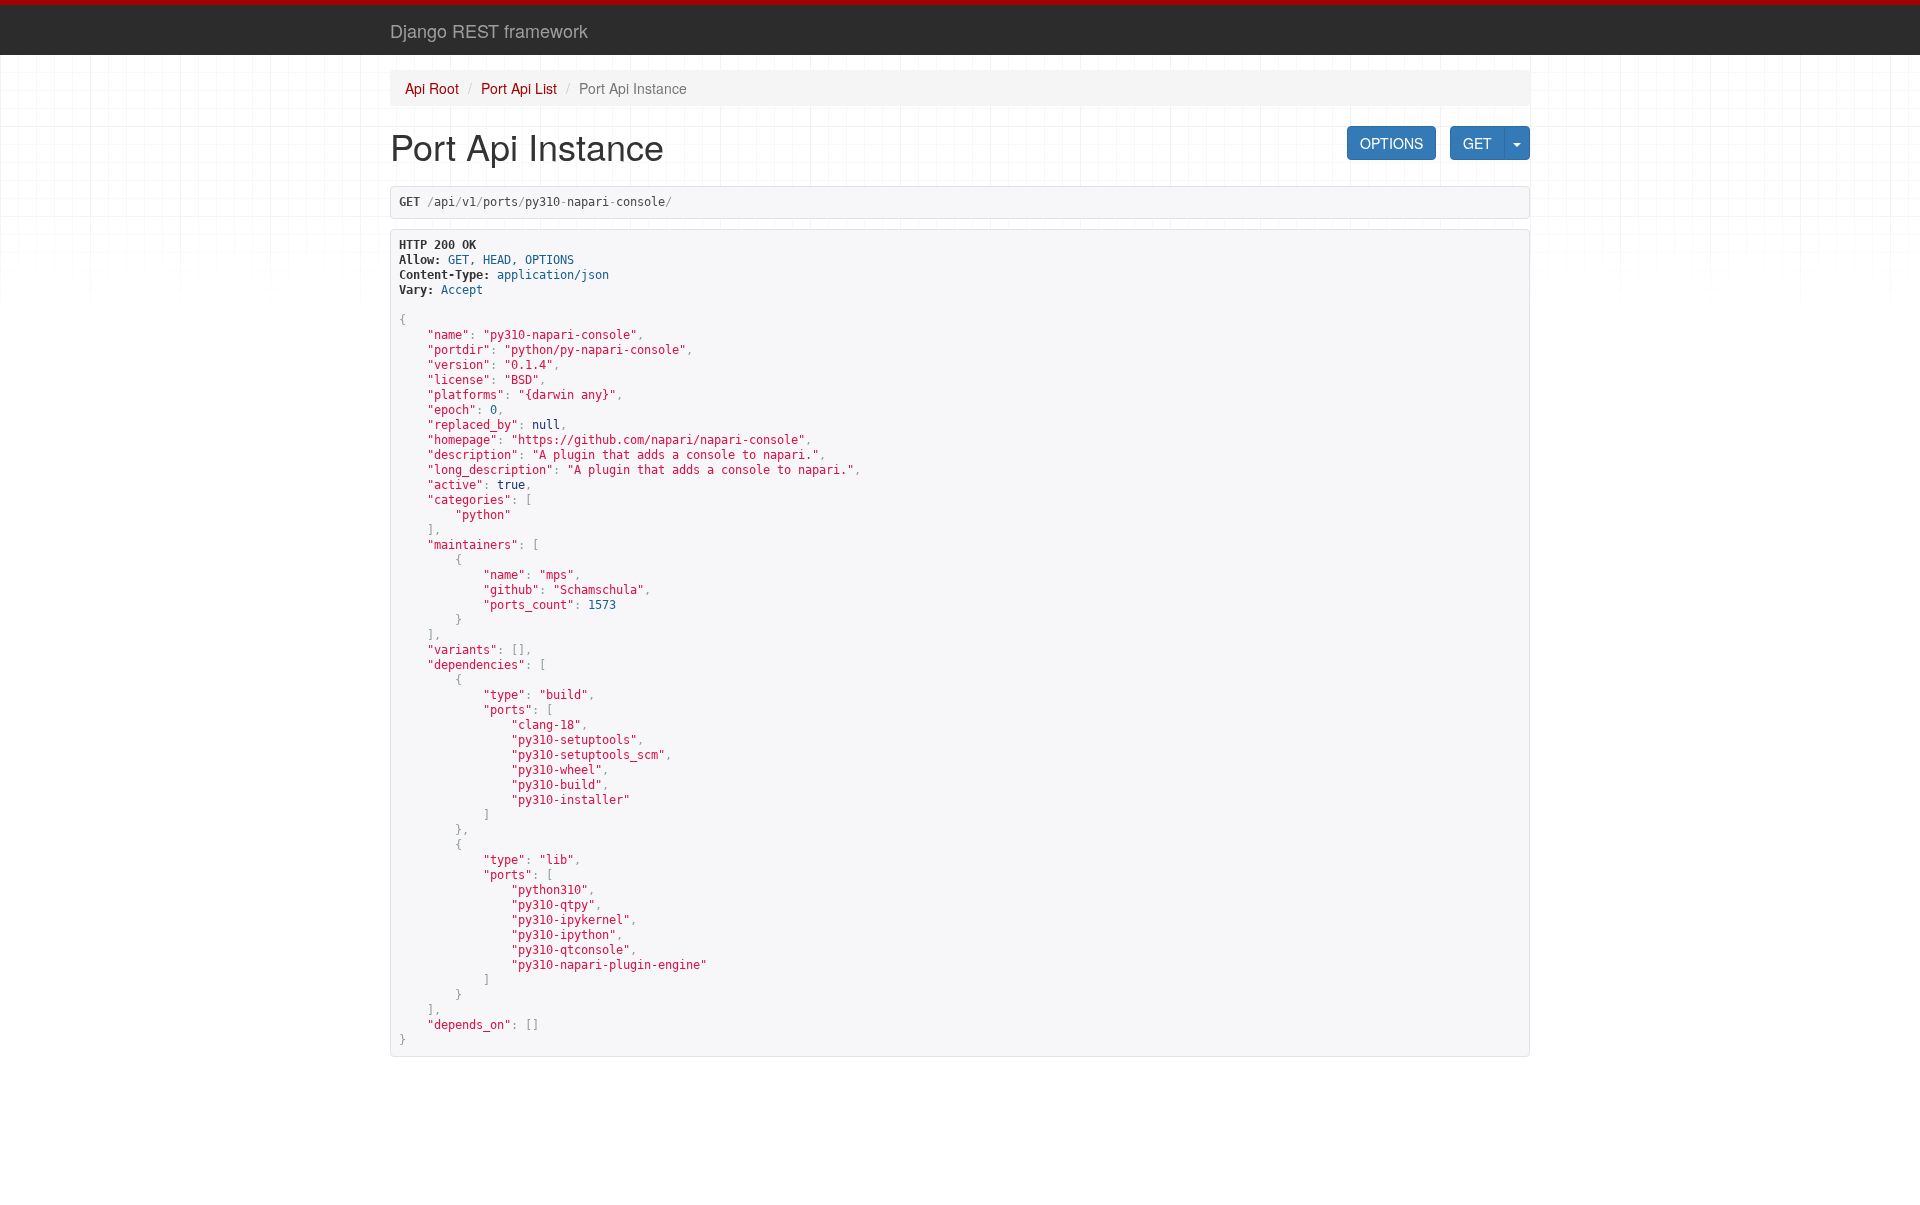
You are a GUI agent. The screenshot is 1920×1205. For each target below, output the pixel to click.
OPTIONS (1391, 143)
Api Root (432, 88)
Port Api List (519, 88)
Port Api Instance (633, 88)
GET (1477, 143)
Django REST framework (489, 30)
